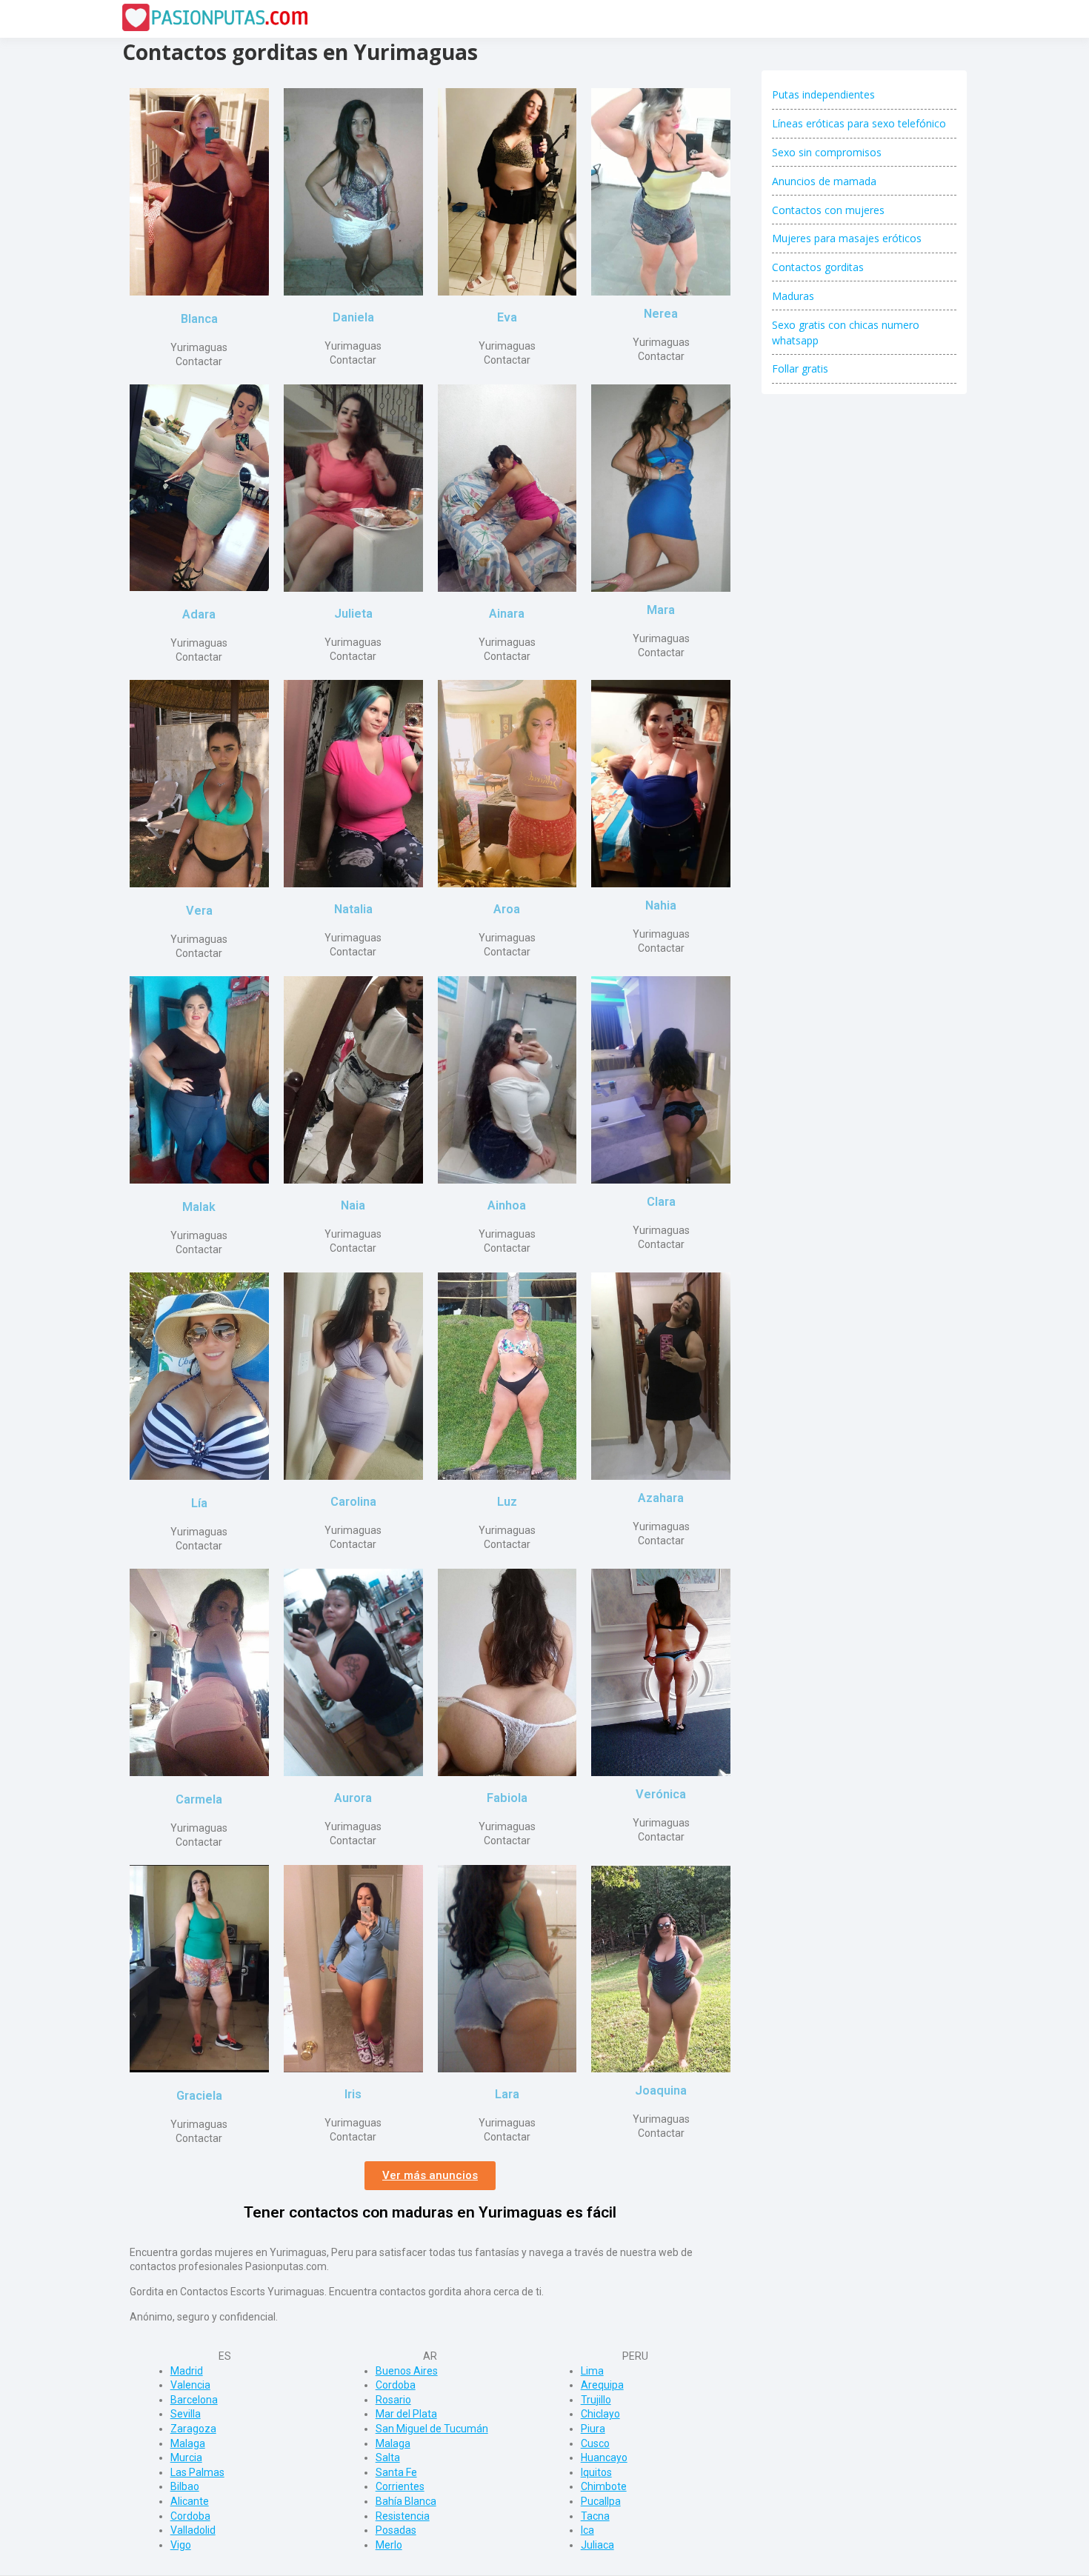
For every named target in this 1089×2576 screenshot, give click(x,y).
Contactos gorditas (818, 267)
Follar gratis (800, 368)
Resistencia (403, 2516)
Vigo (181, 2545)
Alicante (190, 2501)
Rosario (393, 2400)
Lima (592, 2371)
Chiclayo (600, 2414)
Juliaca (597, 2545)
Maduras (793, 296)
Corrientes (400, 2486)
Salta (388, 2457)
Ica (587, 2530)
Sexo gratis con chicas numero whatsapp (846, 333)
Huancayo (604, 2457)
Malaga (188, 2443)
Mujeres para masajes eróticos (847, 238)
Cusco (595, 2443)
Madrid (187, 2371)
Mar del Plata (406, 2414)
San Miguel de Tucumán (432, 2429)
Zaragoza (193, 2429)
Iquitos (596, 2472)
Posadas (396, 2530)
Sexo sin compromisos (827, 152)
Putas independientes (823, 94)
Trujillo (596, 2400)
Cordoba (190, 2516)
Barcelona (194, 2400)
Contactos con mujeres (828, 210)
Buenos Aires (407, 2371)
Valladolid (193, 2530)
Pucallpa (601, 2501)
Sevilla (186, 2414)
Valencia (190, 2385)
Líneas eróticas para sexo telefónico (859, 123)
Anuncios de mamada (824, 181)
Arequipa (602, 2385)
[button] (430, 2176)
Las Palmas (197, 2472)
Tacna (595, 2516)
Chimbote (604, 2486)
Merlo (389, 2545)
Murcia (186, 2457)
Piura (593, 2429)
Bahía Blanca (406, 2501)
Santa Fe (396, 2472)
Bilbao (185, 2486)
